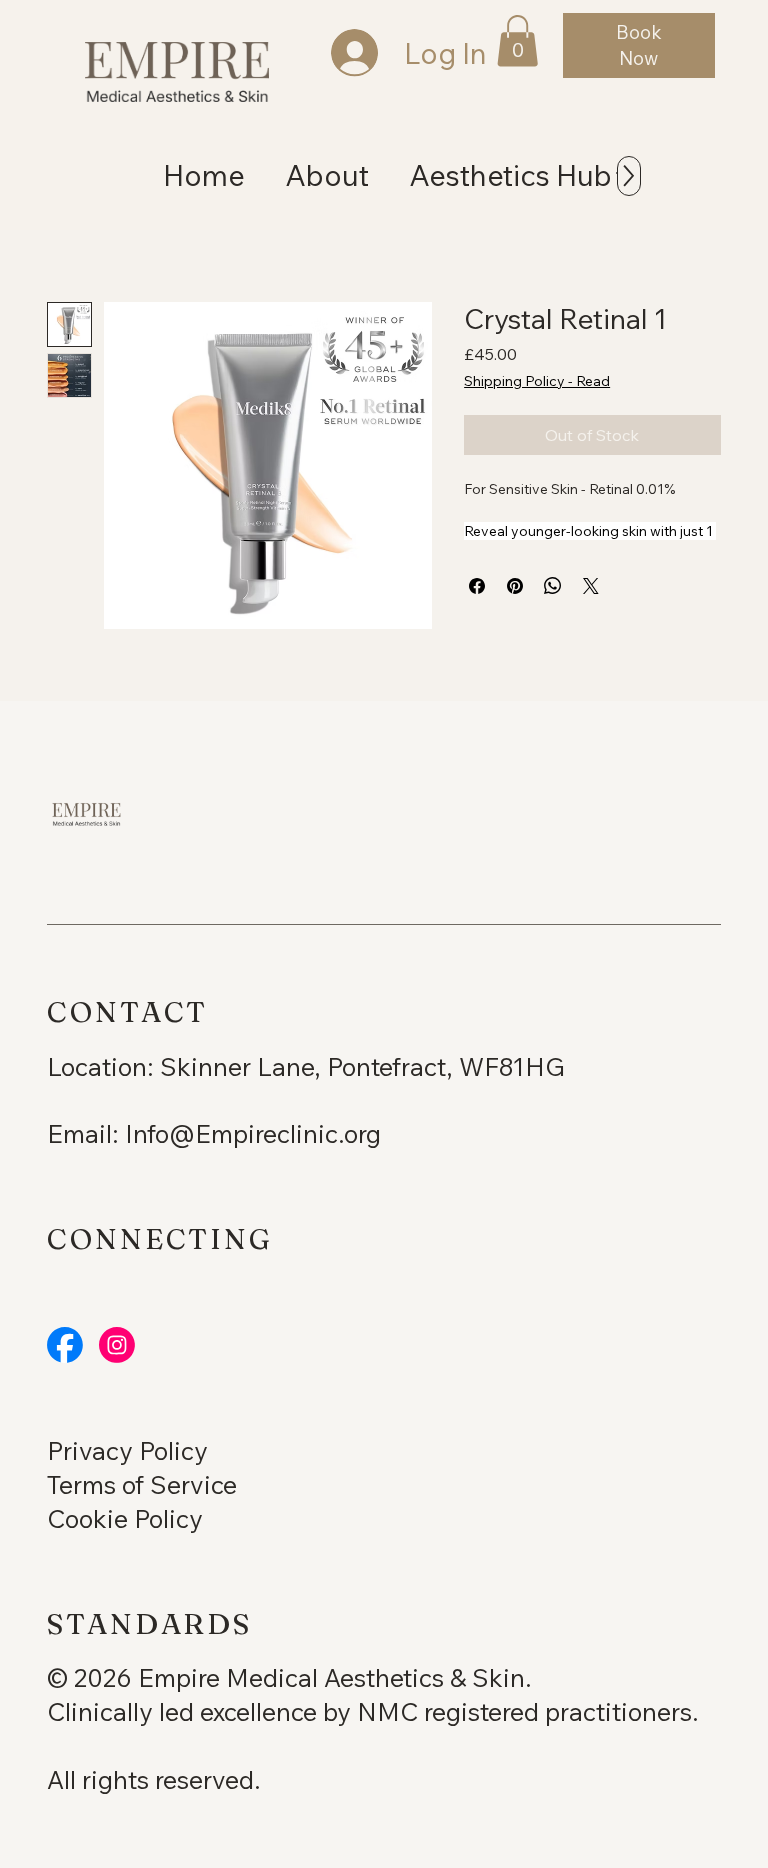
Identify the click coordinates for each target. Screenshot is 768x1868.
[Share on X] (591, 586)
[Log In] (335, 53)
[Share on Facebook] (477, 586)
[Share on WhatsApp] (553, 586)
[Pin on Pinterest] (515, 586)
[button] (517, 41)
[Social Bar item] (65, 1345)
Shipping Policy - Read (537, 381)
